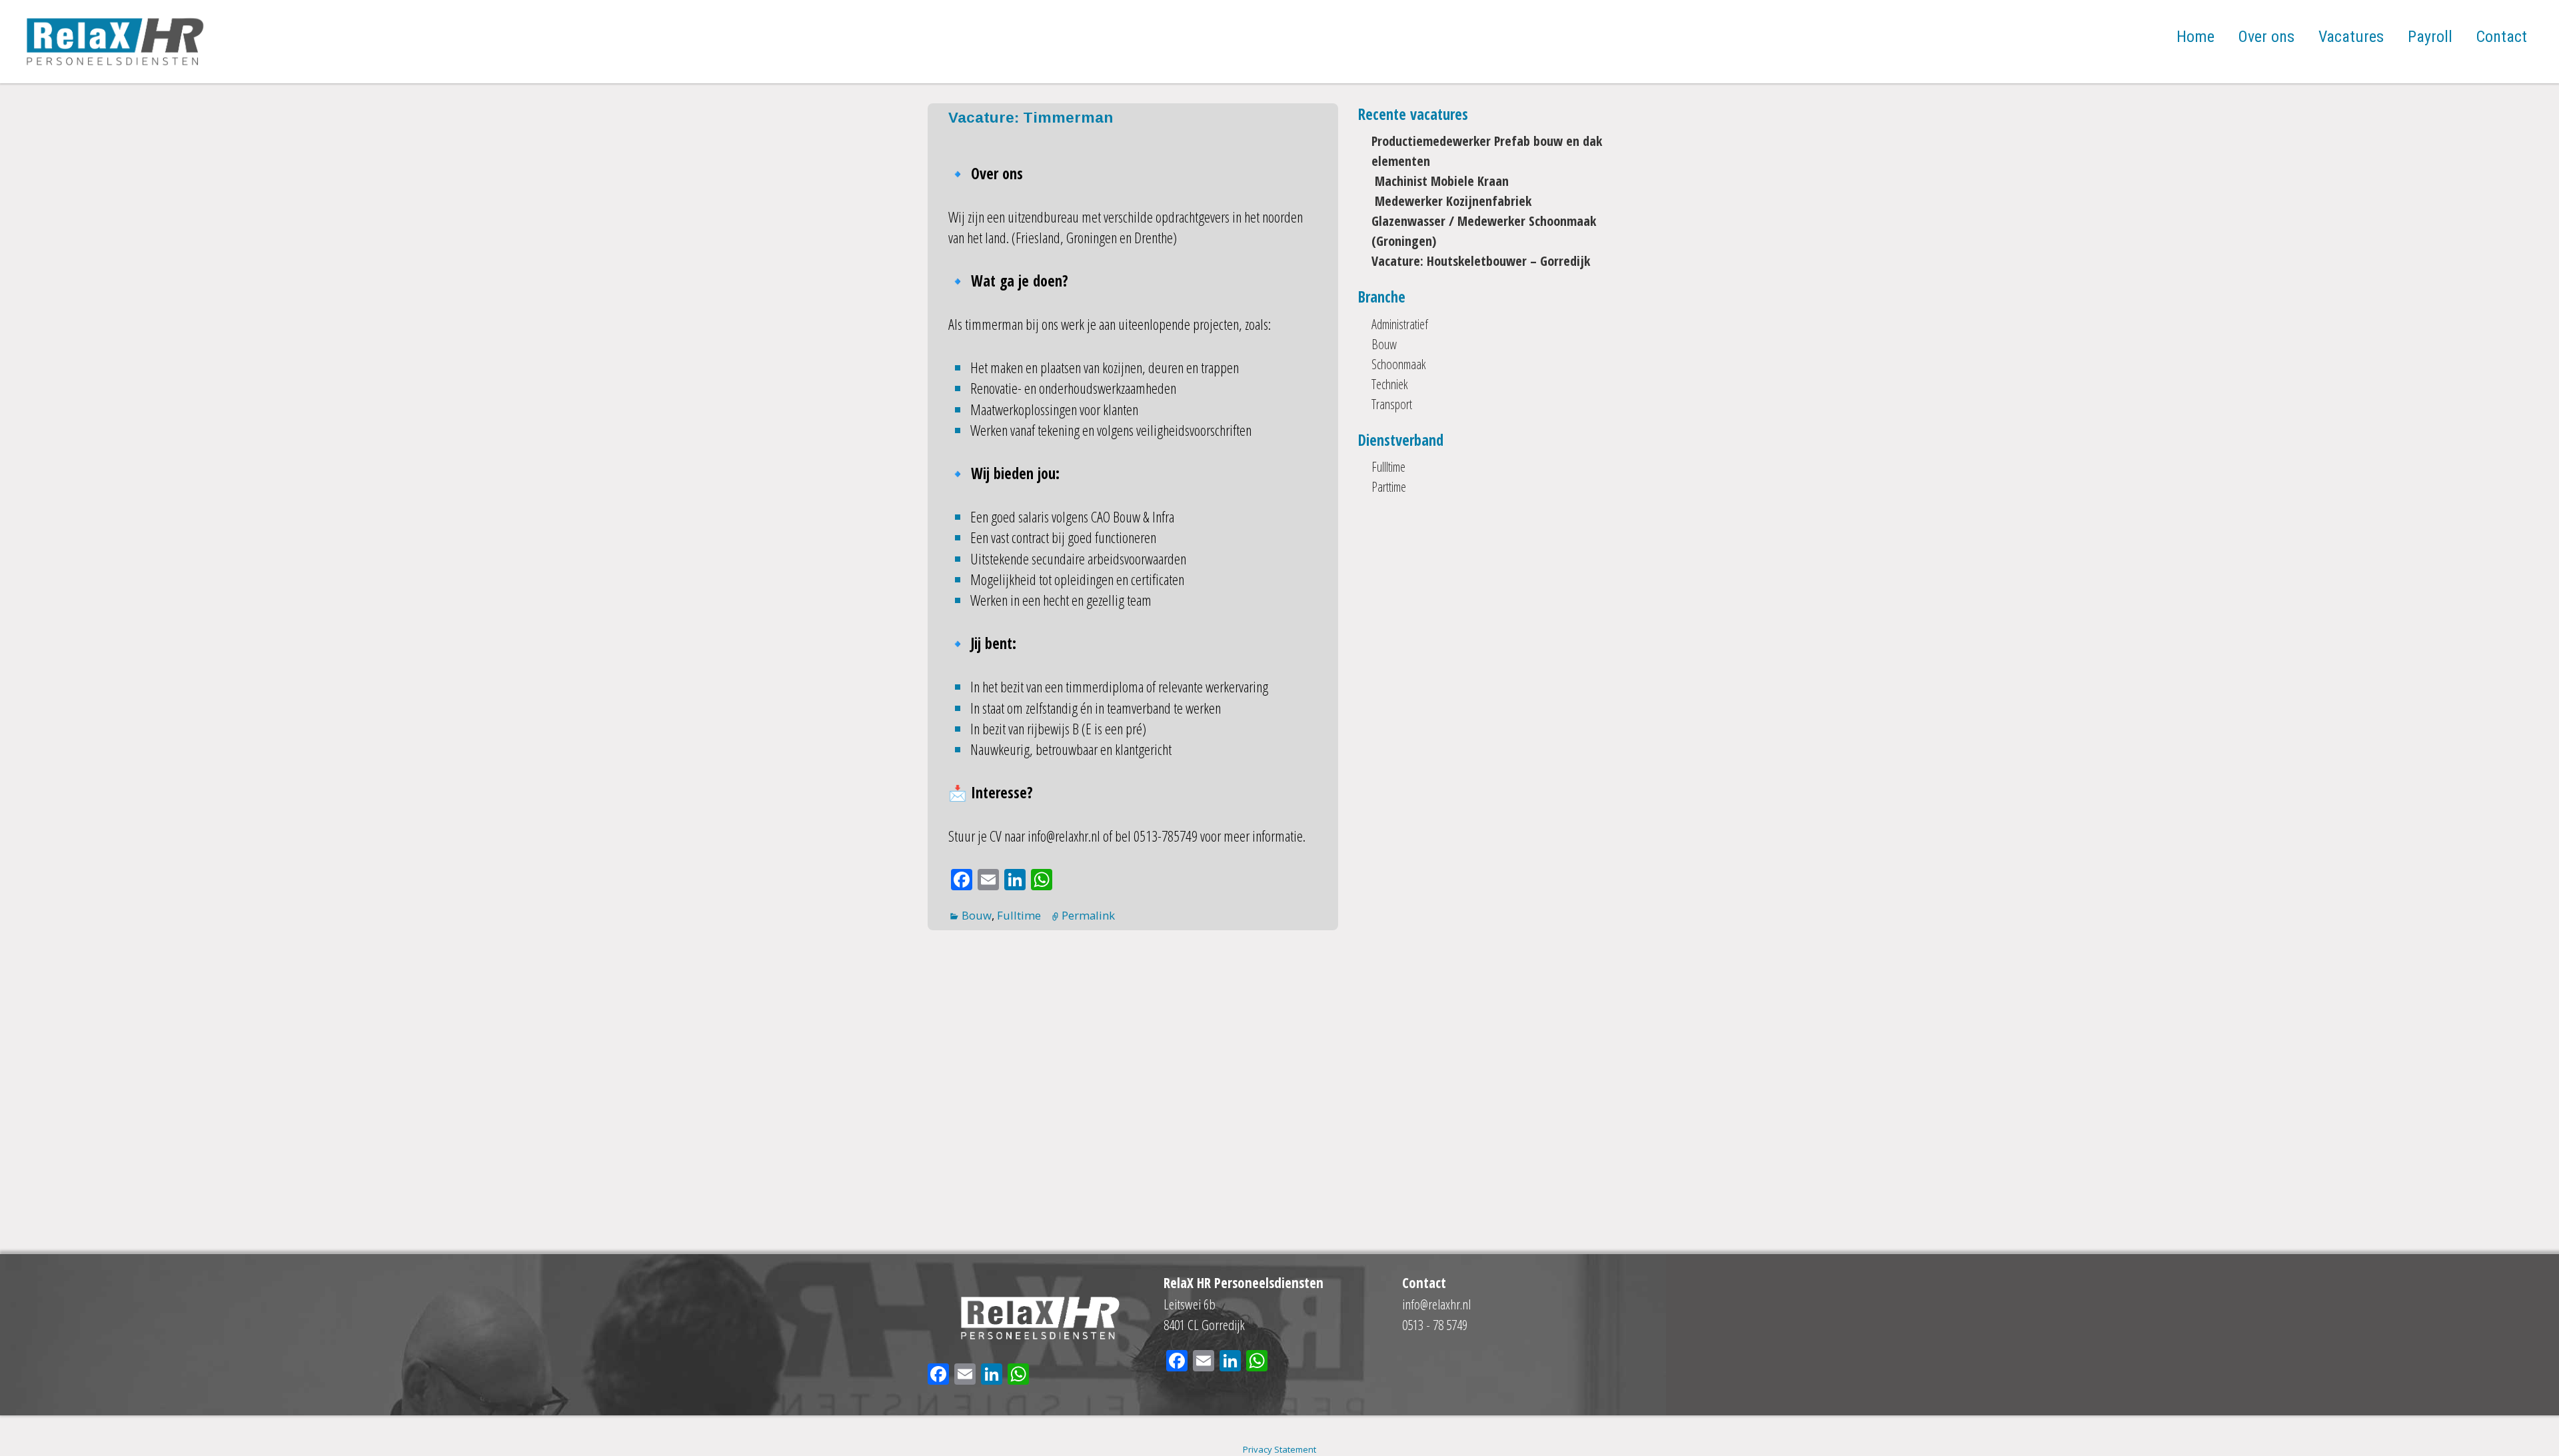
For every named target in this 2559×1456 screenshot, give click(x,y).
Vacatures (2351, 37)
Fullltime (1388, 467)
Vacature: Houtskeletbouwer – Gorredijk (1481, 261)
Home (2195, 37)
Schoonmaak (1399, 364)
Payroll (2430, 37)
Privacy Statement (1279, 1449)
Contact (2502, 37)
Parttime (1389, 487)
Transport (1392, 404)
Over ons (2266, 37)
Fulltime (1019, 915)
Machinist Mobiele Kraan (1440, 181)
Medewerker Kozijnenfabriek (1451, 201)
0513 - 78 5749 (1435, 1325)
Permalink (1088, 915)
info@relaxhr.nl (1436, 1304)
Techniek (1390, 384)
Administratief (1400, 324)
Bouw (977, 915)
